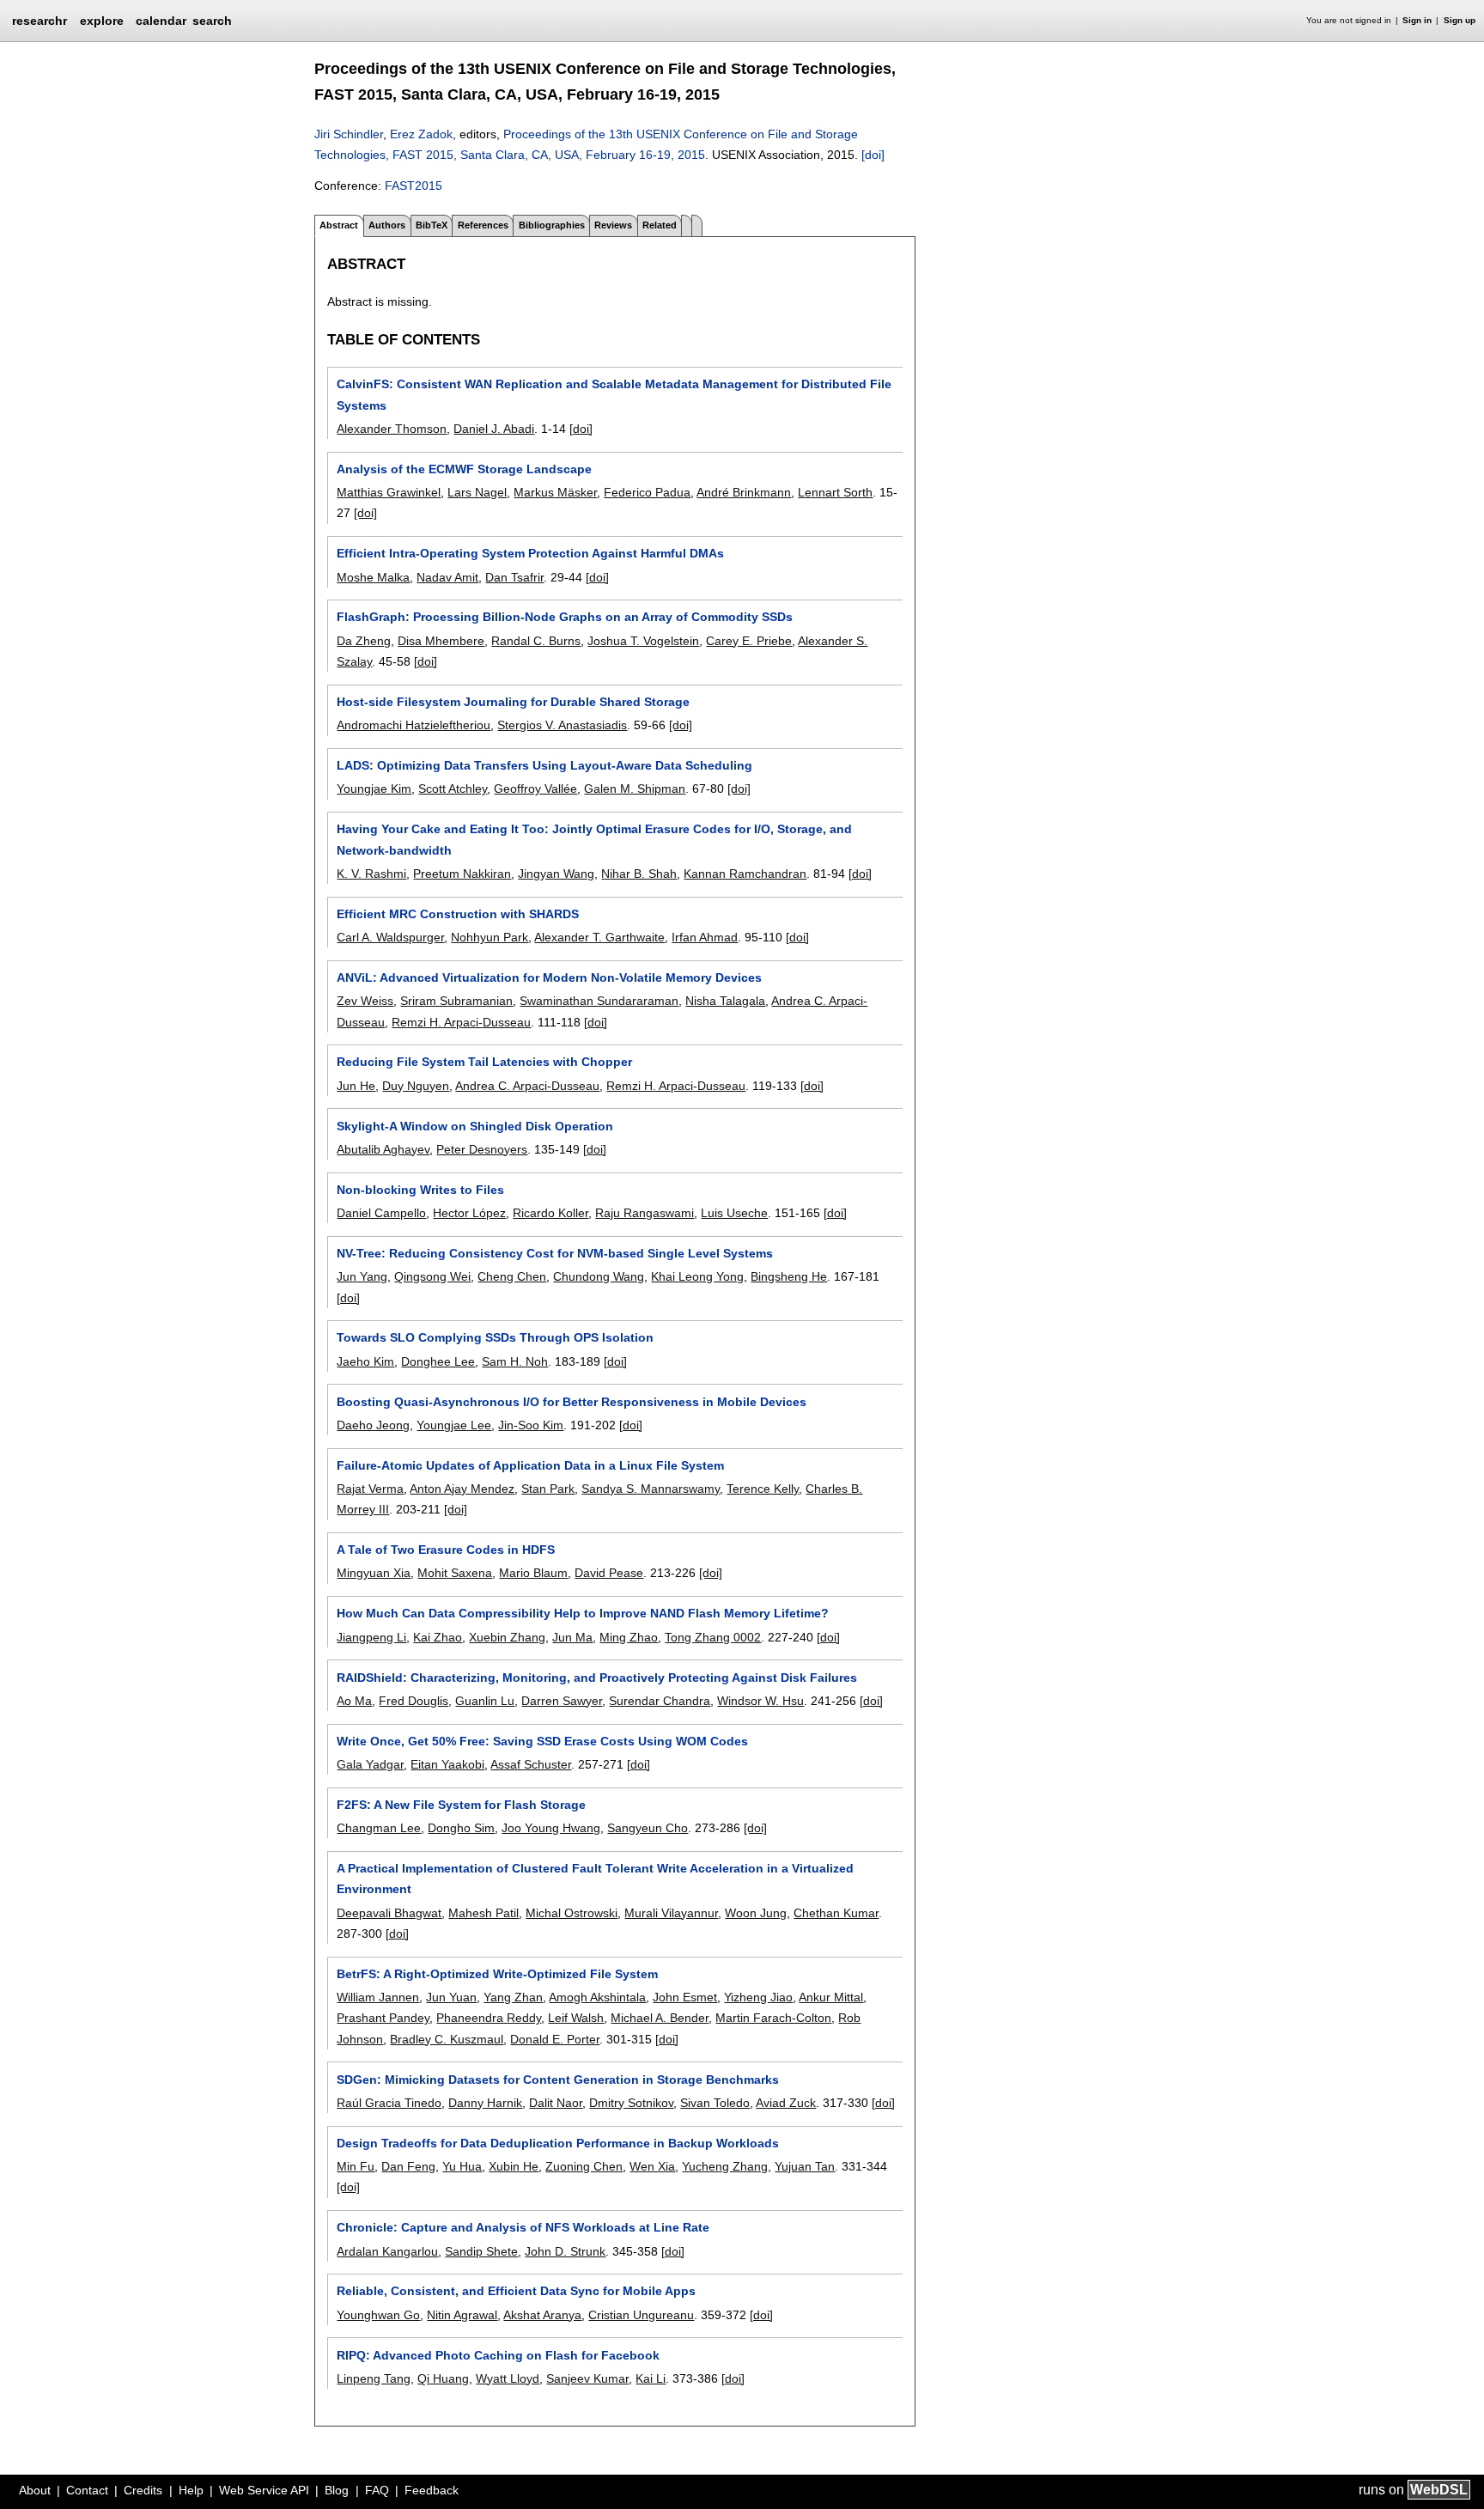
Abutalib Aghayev (383, 1149)
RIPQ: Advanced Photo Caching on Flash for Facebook (498, 2355)
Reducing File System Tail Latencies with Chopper (484, 1062)
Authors (387, 225)
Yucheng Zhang (725, 2166)
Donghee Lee (438, 1361)
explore (102, 21)
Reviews (613, 225)
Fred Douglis (414, 1701)
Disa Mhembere (441, 641)
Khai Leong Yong (697, 1276)
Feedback (432, 2490)
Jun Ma (572, 1637)
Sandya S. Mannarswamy (651, 1489)
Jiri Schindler (349, 134)
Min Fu (356, 2166)
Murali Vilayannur (671, 1913)
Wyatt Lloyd (508, 2378)
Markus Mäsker (555, 492)
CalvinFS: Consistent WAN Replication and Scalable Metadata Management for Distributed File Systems (614, 394)
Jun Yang (362, 1276)
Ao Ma (354, 1701)
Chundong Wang (599, 1276)
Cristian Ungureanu (641, 2315)
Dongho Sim (461, 1828)
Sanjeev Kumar (587, 2378)
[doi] (873, 155)
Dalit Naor (556, 2103)
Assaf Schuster (531, 1764)
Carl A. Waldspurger (390, 937)
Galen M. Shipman (635, 789)
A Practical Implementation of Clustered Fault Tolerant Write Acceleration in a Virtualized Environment (595, 1879)
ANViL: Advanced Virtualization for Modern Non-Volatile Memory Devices (549, 977)
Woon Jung (756, 1913)
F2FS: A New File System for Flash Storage (461, 1805)
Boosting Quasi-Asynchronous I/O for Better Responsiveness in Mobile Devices (572, 1402)
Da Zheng (364, 641)
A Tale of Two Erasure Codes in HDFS (446, 1550)
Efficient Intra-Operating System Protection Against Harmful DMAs (530, 553)
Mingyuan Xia (374, 1573)
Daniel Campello (381, 1213)
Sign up (1460, 20)
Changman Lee (379, 1828)
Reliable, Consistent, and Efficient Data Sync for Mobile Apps (516, 2291)
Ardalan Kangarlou (387, 2251)
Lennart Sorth (835, 492)
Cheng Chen (512, 1276)
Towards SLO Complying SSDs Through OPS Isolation (495, 1337)
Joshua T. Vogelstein (643, 641)
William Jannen (378, 1997)
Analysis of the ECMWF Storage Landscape (464, 469)
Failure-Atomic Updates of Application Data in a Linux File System (530, 1465)
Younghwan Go (378, 2315)
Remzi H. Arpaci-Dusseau (461, 1022)
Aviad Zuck (786, 2103)
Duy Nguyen (416, 1086)
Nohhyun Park (490, 937)
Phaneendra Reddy (489, 2018)
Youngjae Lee (454, 1425)
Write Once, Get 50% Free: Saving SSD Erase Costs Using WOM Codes (542, 1741)
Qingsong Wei (432, 1276)
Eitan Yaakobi (447, 1764)
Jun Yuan (451, 1997)
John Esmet (685, 1997)
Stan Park (548, 1489)
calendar (161, 21)
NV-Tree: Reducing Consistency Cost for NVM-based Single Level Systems (555, 1253)
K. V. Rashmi (371, 874)
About (35, 2490)
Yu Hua (462, 2166)
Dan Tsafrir (514, 577)
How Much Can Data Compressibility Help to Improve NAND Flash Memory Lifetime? (583, 1613)
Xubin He (514, 2166)
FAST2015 (414, 186)
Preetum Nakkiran (462, 874)
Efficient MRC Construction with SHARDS (458, 914)
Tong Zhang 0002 (713, 1637)
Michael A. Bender (660, 2018)
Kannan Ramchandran (745, 874)
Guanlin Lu (485, 1701)
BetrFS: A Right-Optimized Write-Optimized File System (497, 1974)
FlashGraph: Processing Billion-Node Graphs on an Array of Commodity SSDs (565, 617)
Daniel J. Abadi (494, 429)
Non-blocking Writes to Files (420, 1190)
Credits (143, 2490)
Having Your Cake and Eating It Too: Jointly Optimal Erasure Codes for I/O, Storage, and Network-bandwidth (594, 839)
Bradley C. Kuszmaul (447, 2039)
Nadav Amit (447, 577)
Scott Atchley (453, 789)
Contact (87, 2490)
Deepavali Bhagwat (389, 1913)
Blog (337, 2490)
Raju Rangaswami (645, 1213)
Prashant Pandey (383, 2018)
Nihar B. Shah (639, 874)
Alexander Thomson (392, 429)
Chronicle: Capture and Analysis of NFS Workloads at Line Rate (523, 2227)
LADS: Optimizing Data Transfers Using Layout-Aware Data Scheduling (544, 765)
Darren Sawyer (562, 1701)
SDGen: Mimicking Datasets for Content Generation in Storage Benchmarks (558, 2080)
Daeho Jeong (373, 1425)
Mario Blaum (533, 1573)
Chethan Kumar (836, 1913)
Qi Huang (443, 2378)
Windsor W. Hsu (760, 1701)
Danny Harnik (485, 2103)
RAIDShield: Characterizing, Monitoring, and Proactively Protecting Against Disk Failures (597, 1678)
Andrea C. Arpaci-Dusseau (527, 1086)
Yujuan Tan (805, 2166)
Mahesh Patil (484, 1913)
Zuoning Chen (584, 2166)
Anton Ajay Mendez (462, 1489)
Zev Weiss (365, 1001)
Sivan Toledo (715, 2103)
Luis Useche (734, 1213)
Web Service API (264, 2490)
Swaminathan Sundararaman (599, 1001)
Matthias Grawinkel (389, 492)
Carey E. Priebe (749, 641)
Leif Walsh (576, 2018)
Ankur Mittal (831, 1997)
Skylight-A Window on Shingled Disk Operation (475, 1126)
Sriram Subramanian (456, 1001)
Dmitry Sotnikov (631, 2103)
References (483, 225)
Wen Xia (652, 2166)
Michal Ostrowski (572, 1913)
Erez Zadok (421, 134)
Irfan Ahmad (705, 937)
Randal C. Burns (536, 641)
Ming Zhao (629, 1637)
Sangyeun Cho (648, 1828)
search (212, 21)
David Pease (609, 1573)
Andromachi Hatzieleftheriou (414, 725)
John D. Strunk (565, 2251)
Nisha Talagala (725, 1001)
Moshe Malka (373, 577)
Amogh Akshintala (597, 1997)
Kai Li (651, 2378)
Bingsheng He (789, 1276)
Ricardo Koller (550, 1213)
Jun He (356, 1086)
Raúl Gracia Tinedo (389, 2103)
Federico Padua (647, 492)
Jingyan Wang (556, 874)
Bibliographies (552, 225)
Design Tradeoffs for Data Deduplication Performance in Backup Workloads (558, 2143)
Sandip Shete (481, 2251)
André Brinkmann (744, 492)
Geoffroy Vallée (535, 789)
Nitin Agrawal (462, 2315)
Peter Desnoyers (482, 1149)
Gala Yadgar (370, 1764)
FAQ (377, 2490)
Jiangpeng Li (371, 1637)
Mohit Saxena (455, 1573)
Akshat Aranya (542, 2315)
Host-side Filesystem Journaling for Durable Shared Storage (513, 702)
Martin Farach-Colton (773, 2018)
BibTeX (432, 225)
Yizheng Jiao (758, 1997)
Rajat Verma (370, 1489)
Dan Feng (408, 2166)
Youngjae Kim (374, 789)
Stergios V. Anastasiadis (562, 725)
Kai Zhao (438, 1637)
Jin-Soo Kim (531, 1425)
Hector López (469, 1213)
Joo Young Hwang (551, 1828)
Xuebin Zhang (507, 1637)
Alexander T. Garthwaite (599, 937)
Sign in (1417, 20)
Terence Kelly (763, 1489)
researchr (40, 20)
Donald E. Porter (555, 2039)
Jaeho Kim (365, 1361)
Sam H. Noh (515, 1361)
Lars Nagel (477, 492)
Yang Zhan (513, 1997)
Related (660, 225)
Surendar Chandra (660, 1701)
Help (191, 2490)
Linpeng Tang (374, 2378)
